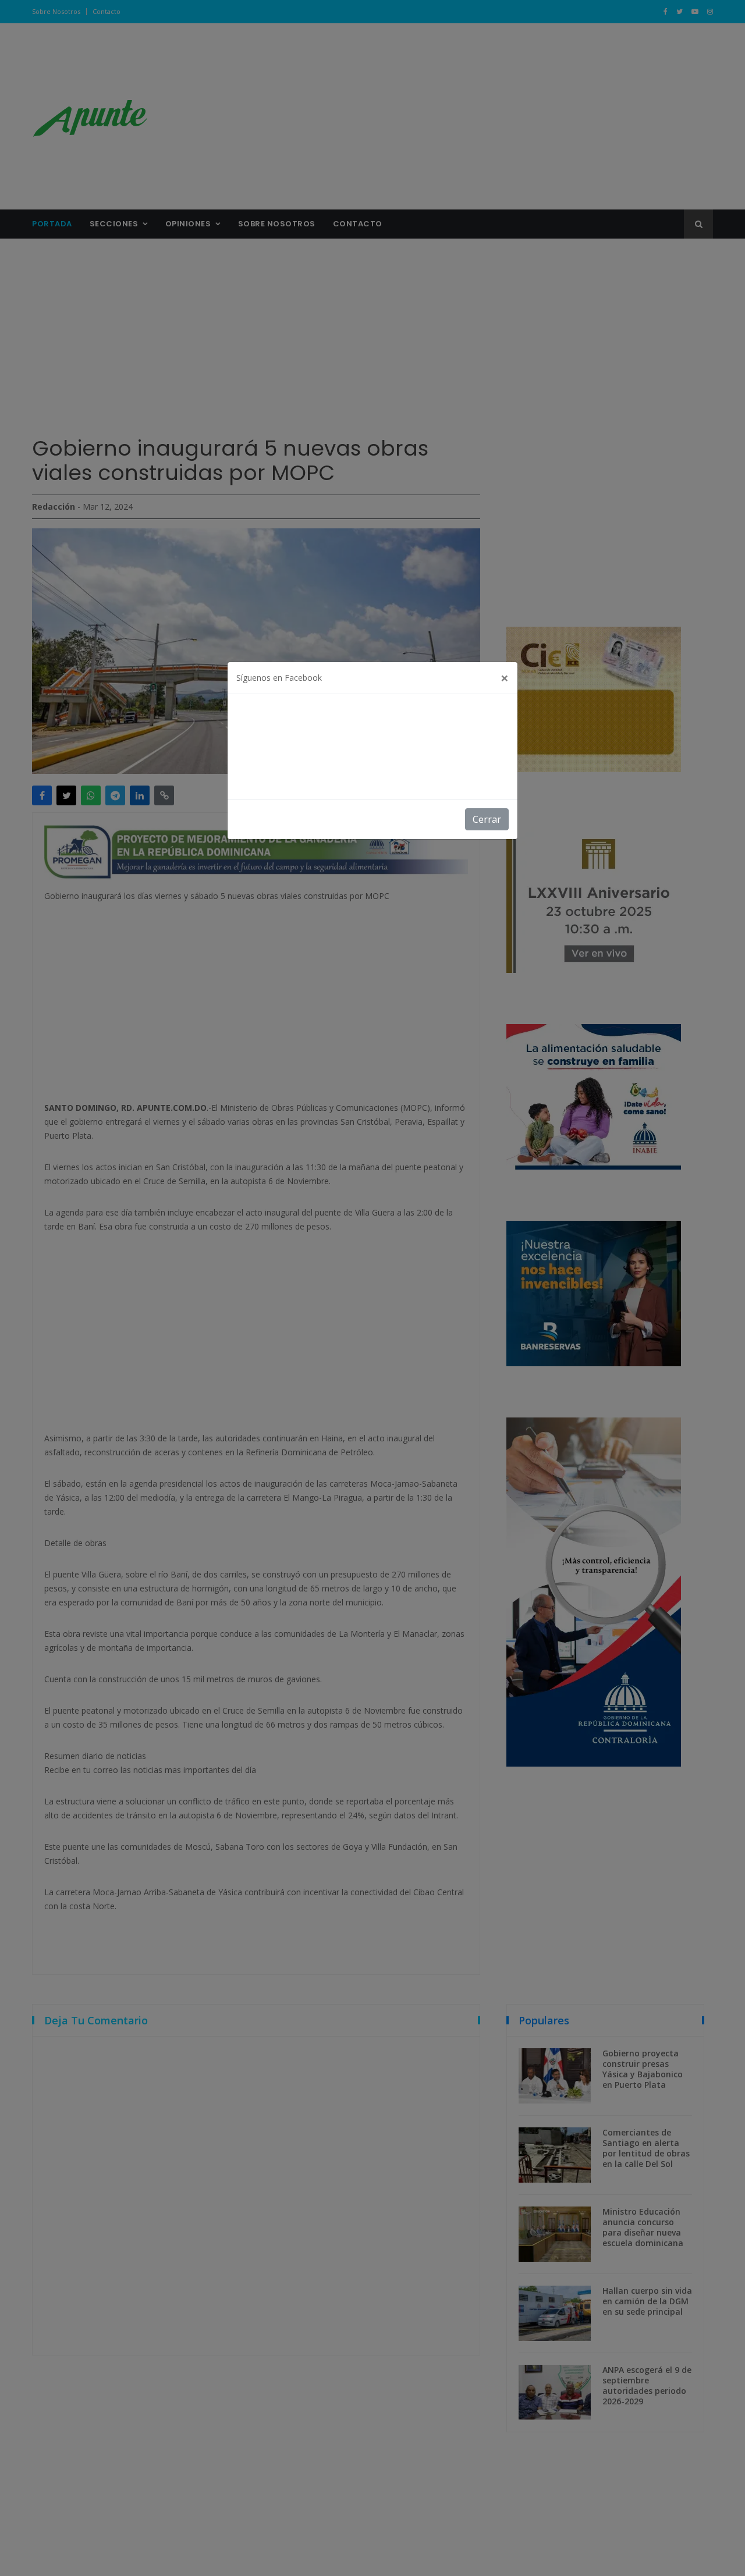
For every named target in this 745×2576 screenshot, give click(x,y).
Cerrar (487, 819)
